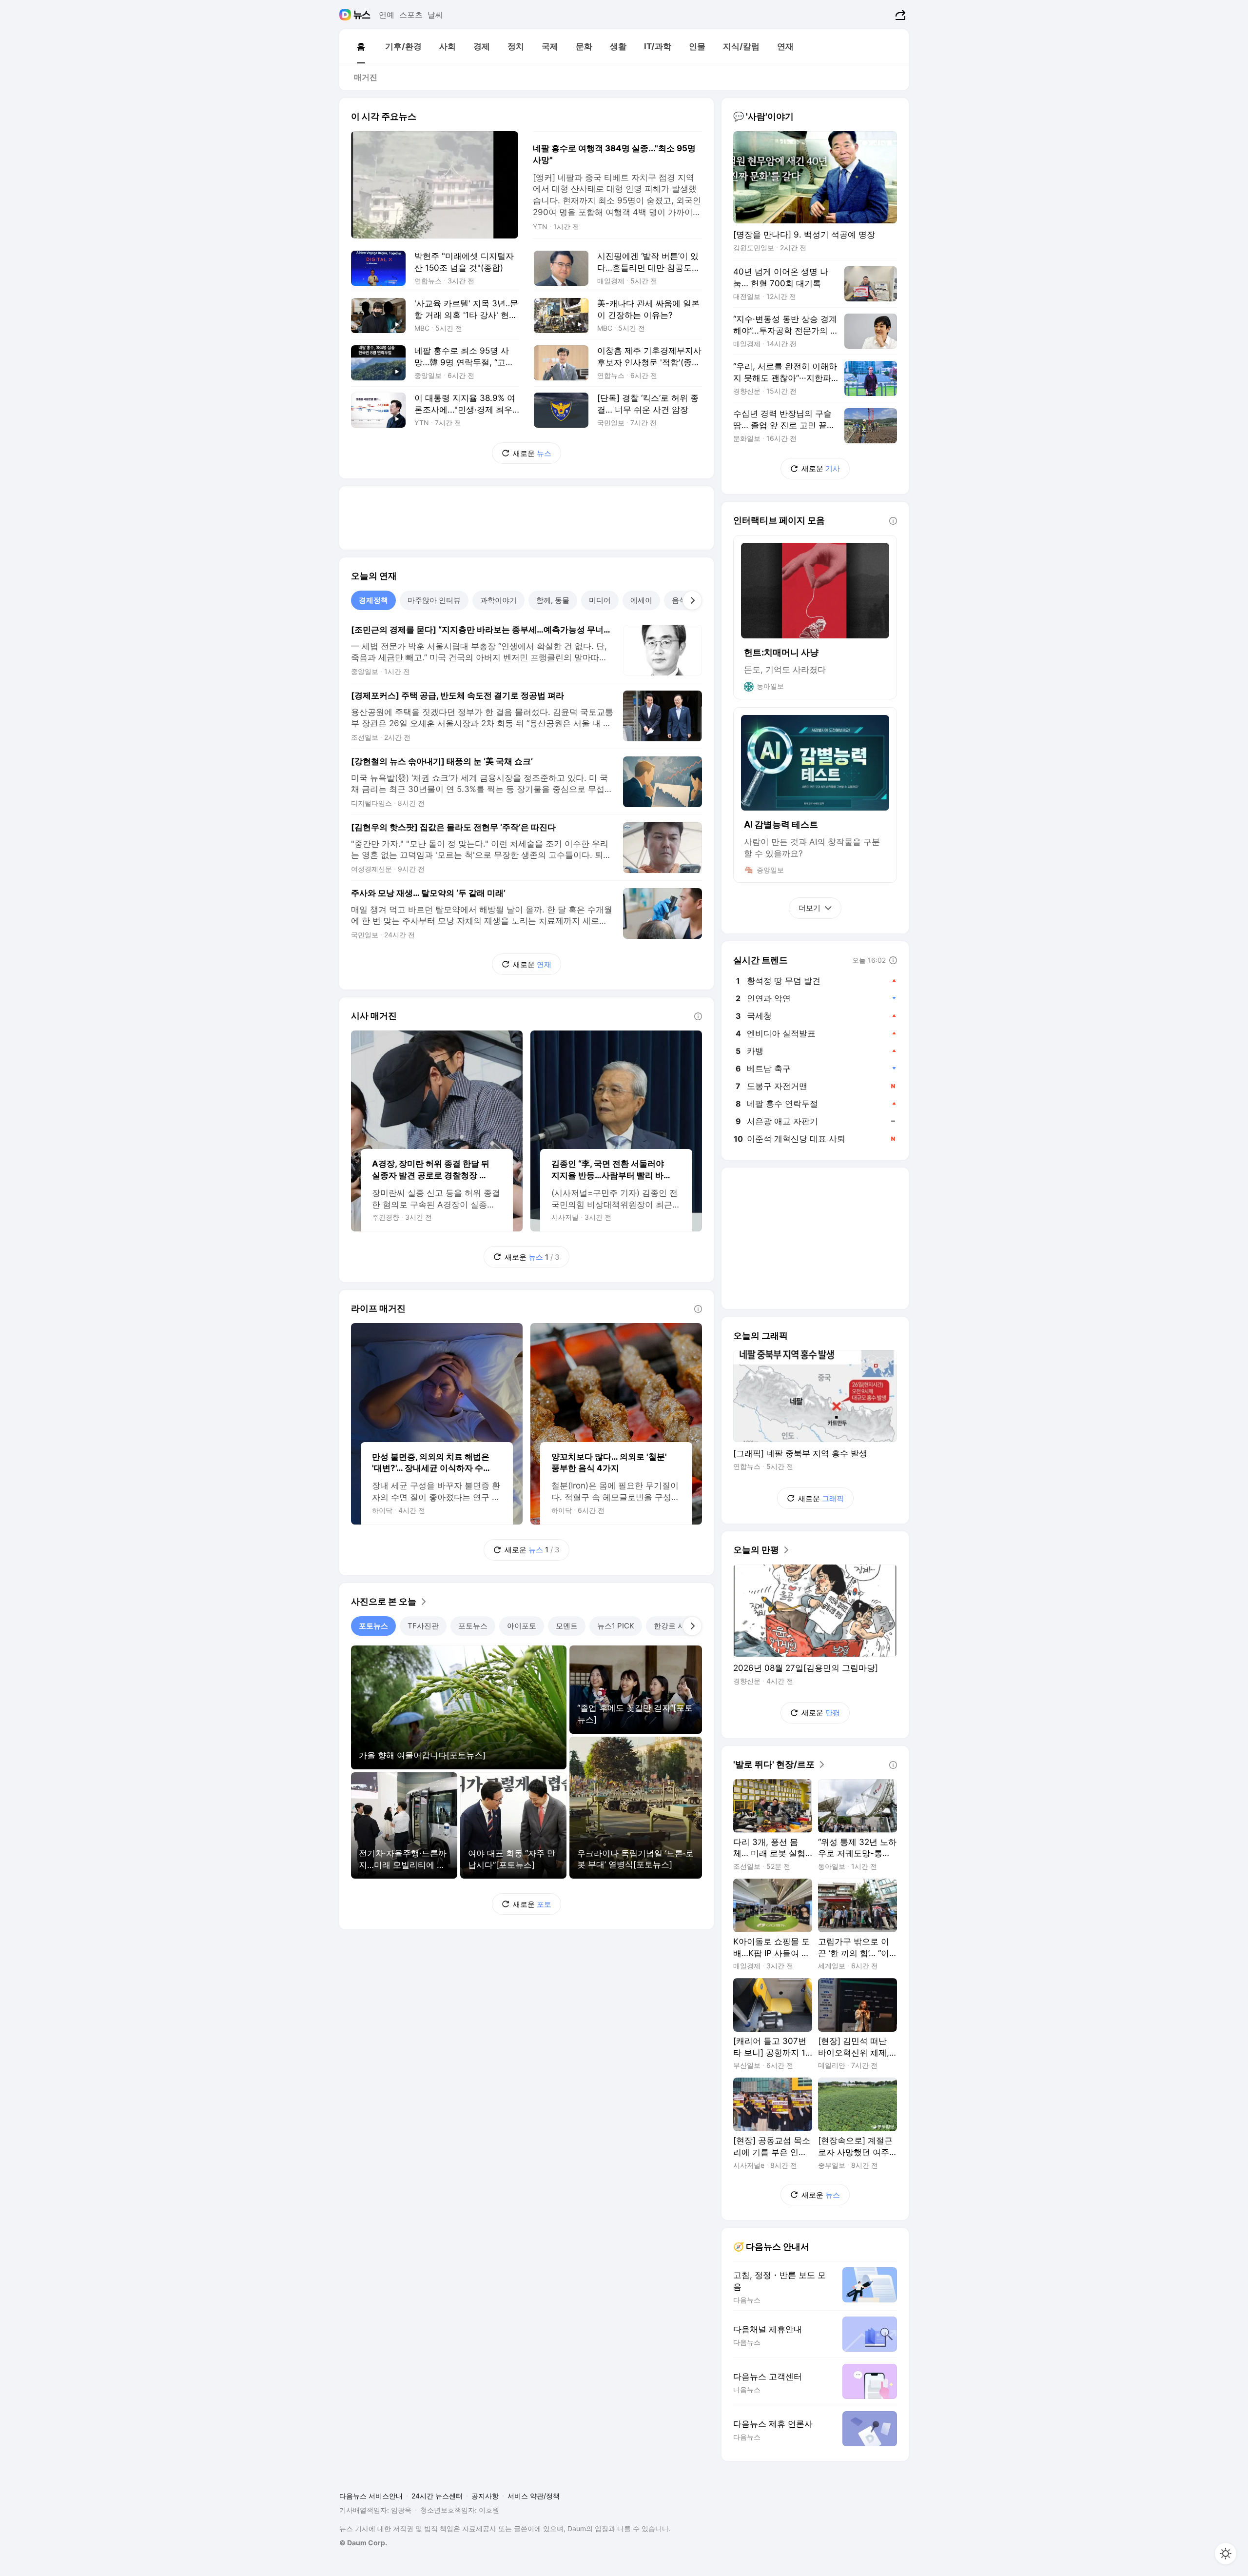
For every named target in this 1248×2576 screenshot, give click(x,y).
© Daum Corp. (363, 2543)
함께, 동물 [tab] (553, 600)
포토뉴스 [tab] (373, 1626)
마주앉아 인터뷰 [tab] (434, 600)
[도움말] (698, 1016)
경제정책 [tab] (373, 600)
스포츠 (411, 15)
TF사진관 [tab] (423, 1626)
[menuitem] (361, 46)
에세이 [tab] (641, 600)
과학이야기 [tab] (498, 600)
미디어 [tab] (600, 600)
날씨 (435, 15)
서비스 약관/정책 (534, 2496)
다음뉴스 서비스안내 (371, 2496)
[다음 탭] (692, 600)
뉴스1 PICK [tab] (616, 1626)
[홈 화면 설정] (1226, 2554)
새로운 (532, 453)
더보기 (809, 908)
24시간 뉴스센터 (437, 2496)
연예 (387, 15)
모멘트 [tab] (567, 1626)
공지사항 (485, 2496)
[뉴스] (362, 15)
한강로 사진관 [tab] (677, 1626)
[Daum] (346, 15)
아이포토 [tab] (522, 1626)
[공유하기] (899, 15)
